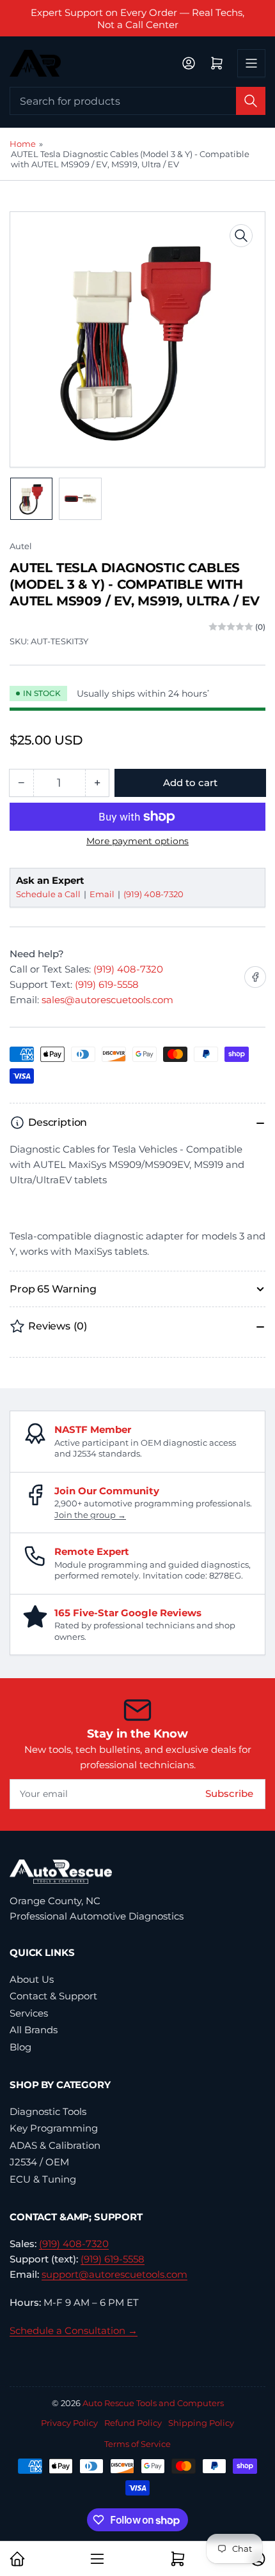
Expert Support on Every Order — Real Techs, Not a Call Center (137, 19)
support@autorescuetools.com (114, 2274)
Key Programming (54, 2128)
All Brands (34, 2030)
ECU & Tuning (43, 2179)
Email (103, 894)
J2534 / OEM (39, 2162)
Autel (21, 546)
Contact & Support (53, 1996)
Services (29, 2013)
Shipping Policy (201, 2423)
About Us (32, 1979)
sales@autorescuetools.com (107, 1000)
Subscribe (229, 1793)
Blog (20, 2047)
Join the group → (90, 1515)
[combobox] (137, 101)
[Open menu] (251, 63)
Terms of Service (137, 2444)
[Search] (251, 101)
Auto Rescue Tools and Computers (153, 2403)
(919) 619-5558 (107, 984)
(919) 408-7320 (153, 894)
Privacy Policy (69, 2423)
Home (23, 144)
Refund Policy (133, 2423)
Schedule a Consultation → (74, 2330)
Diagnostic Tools (48, 2111)
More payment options (137, 841)
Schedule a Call (49, 894)
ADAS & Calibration (55, 2145)
